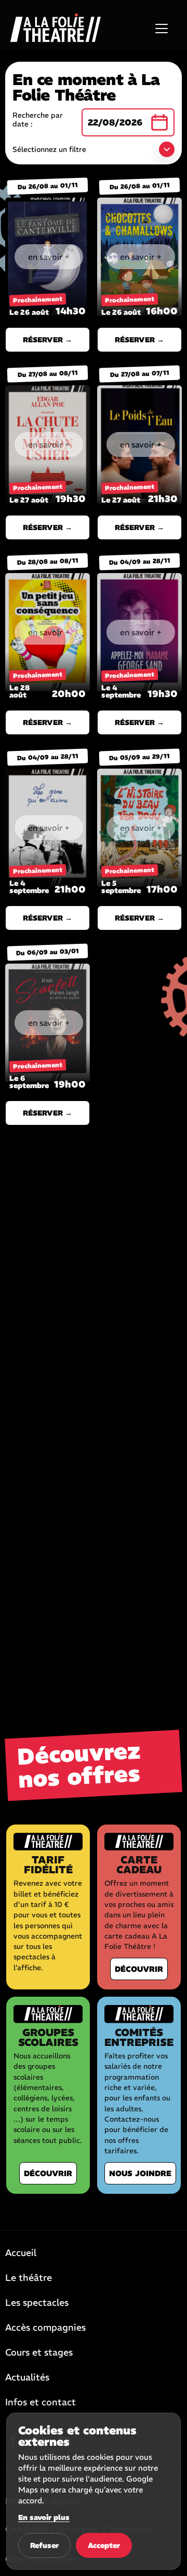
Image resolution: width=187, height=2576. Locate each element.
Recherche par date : (38, 120)
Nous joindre (140, 2173)
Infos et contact (41, 2403)
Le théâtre (29, 2278)
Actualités (27, 2378)
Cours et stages (39, 2353)
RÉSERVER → (48, 340)
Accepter (104, 2545)
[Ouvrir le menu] (162, 29)
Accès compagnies (45, 2328)
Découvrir (139, 1969)
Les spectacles (37, 2303)
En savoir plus (44, 2517)
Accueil (21, 2253)
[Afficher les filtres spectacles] (167, 149)
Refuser (44, 2545)
